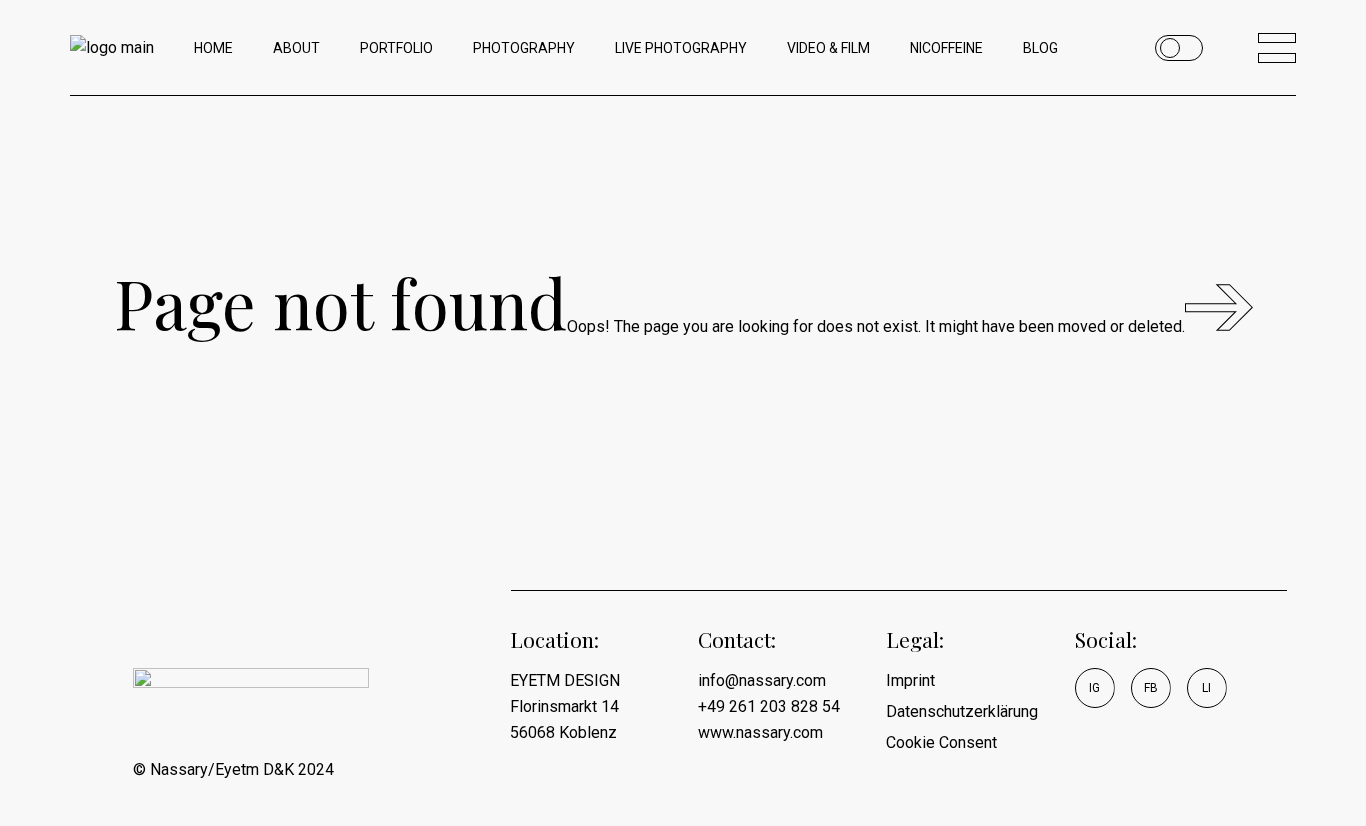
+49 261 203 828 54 (769, 706)
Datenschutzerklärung (962, 711)
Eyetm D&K (254, 769)
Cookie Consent (941, 742)
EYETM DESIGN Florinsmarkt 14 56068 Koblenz (565, 706)
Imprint (910, 680)
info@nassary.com (762, 680)
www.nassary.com (760, 732)
